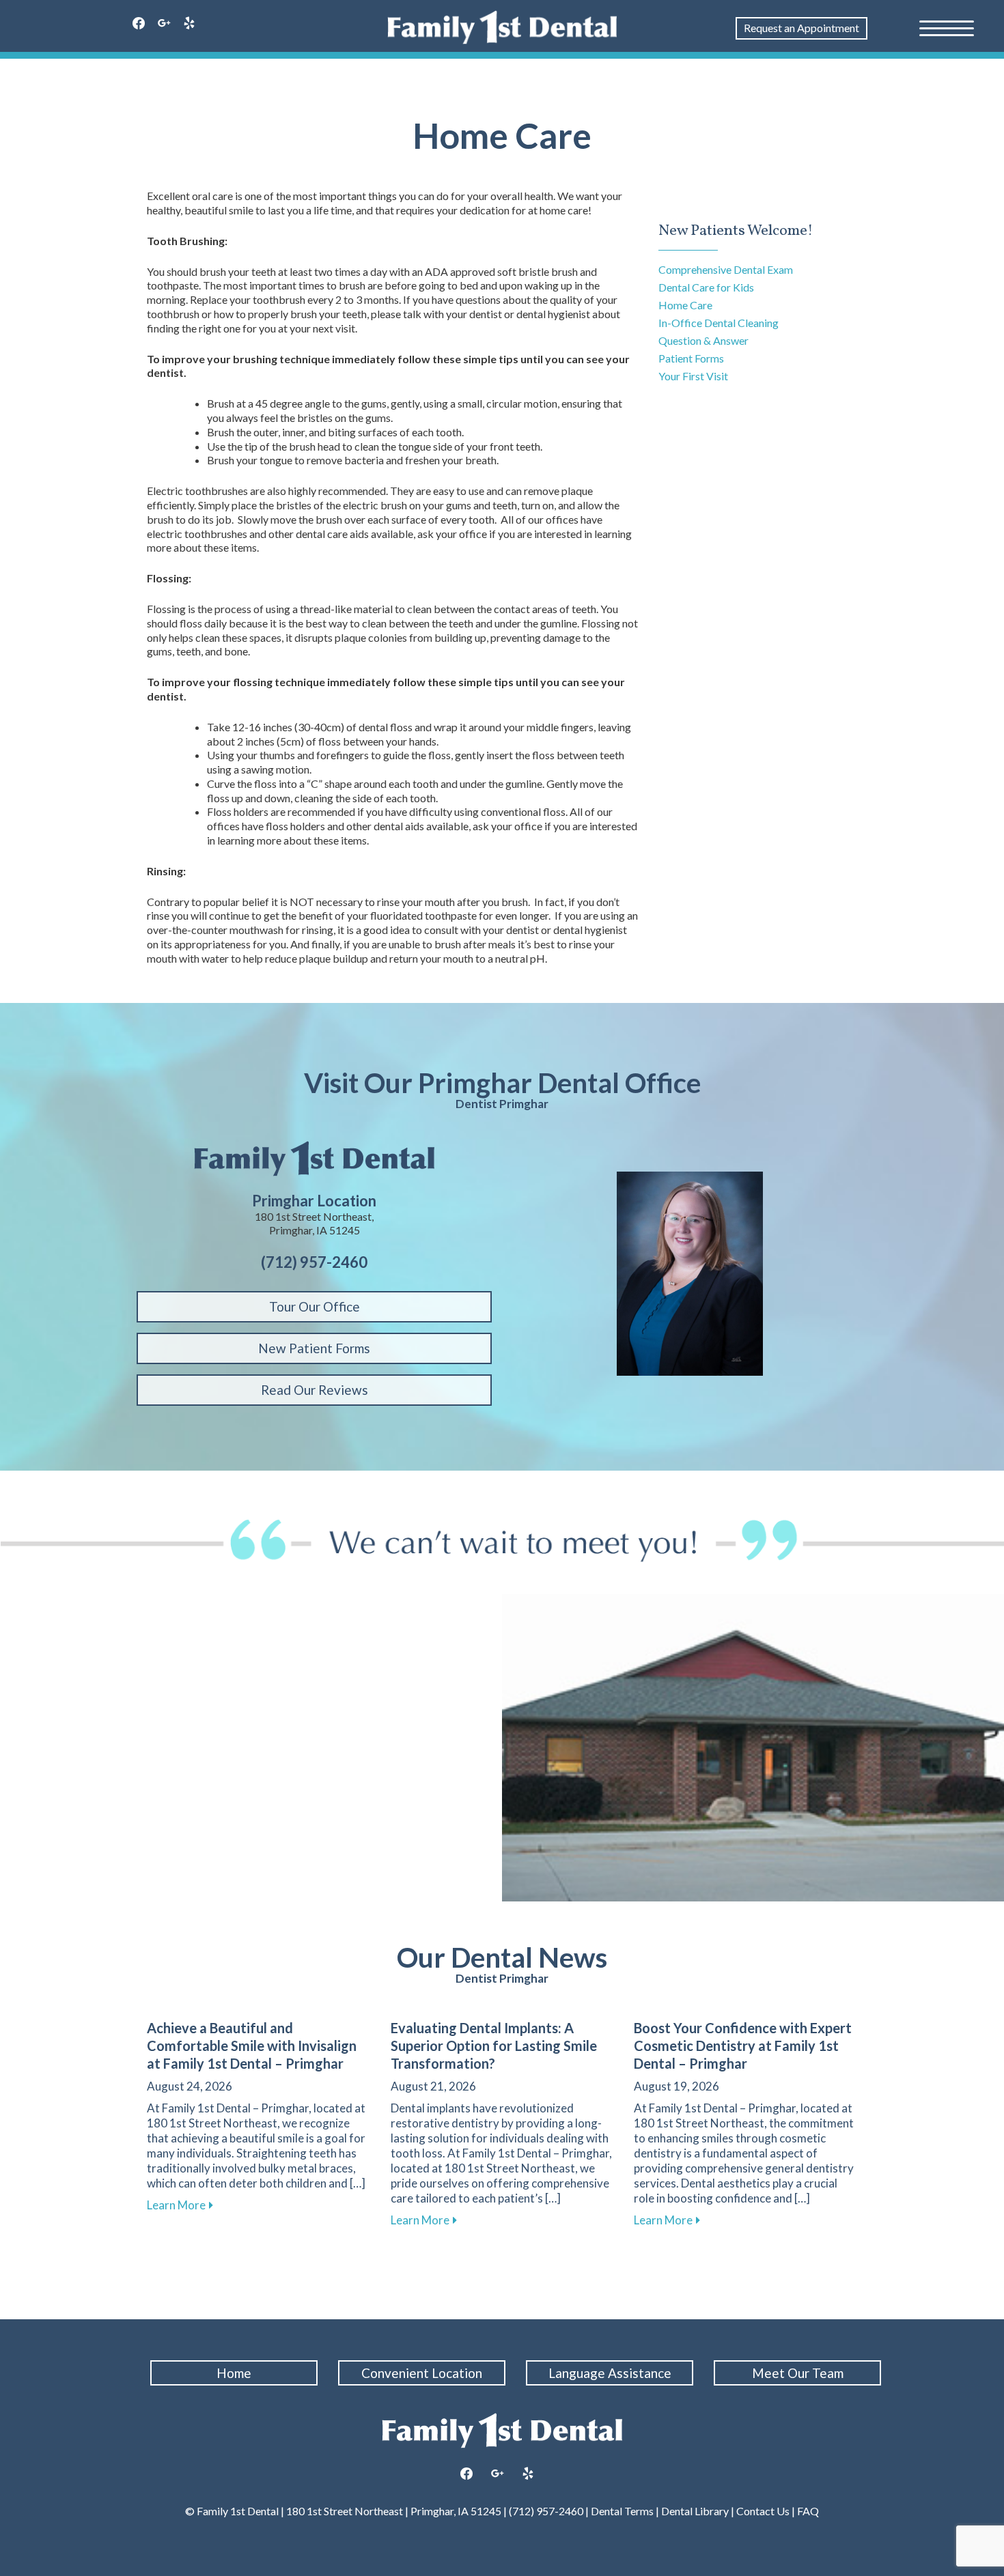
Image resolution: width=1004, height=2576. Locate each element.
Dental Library (695, 2511)
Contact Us (763, 2511)
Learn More (180, 2205)
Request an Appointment (801, 28)
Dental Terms (622, 2511)
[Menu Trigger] (947, 27)
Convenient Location (422, 2373)
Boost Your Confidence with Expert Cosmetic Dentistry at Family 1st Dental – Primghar (743, 2046)
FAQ (807, 2511)
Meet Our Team (798, 2373)
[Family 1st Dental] (502, 27)
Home (234, 2373)
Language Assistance (610, 2373)
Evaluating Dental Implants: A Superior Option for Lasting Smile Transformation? (494, 2046)
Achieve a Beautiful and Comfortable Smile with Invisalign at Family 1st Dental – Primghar (252, 2046)
